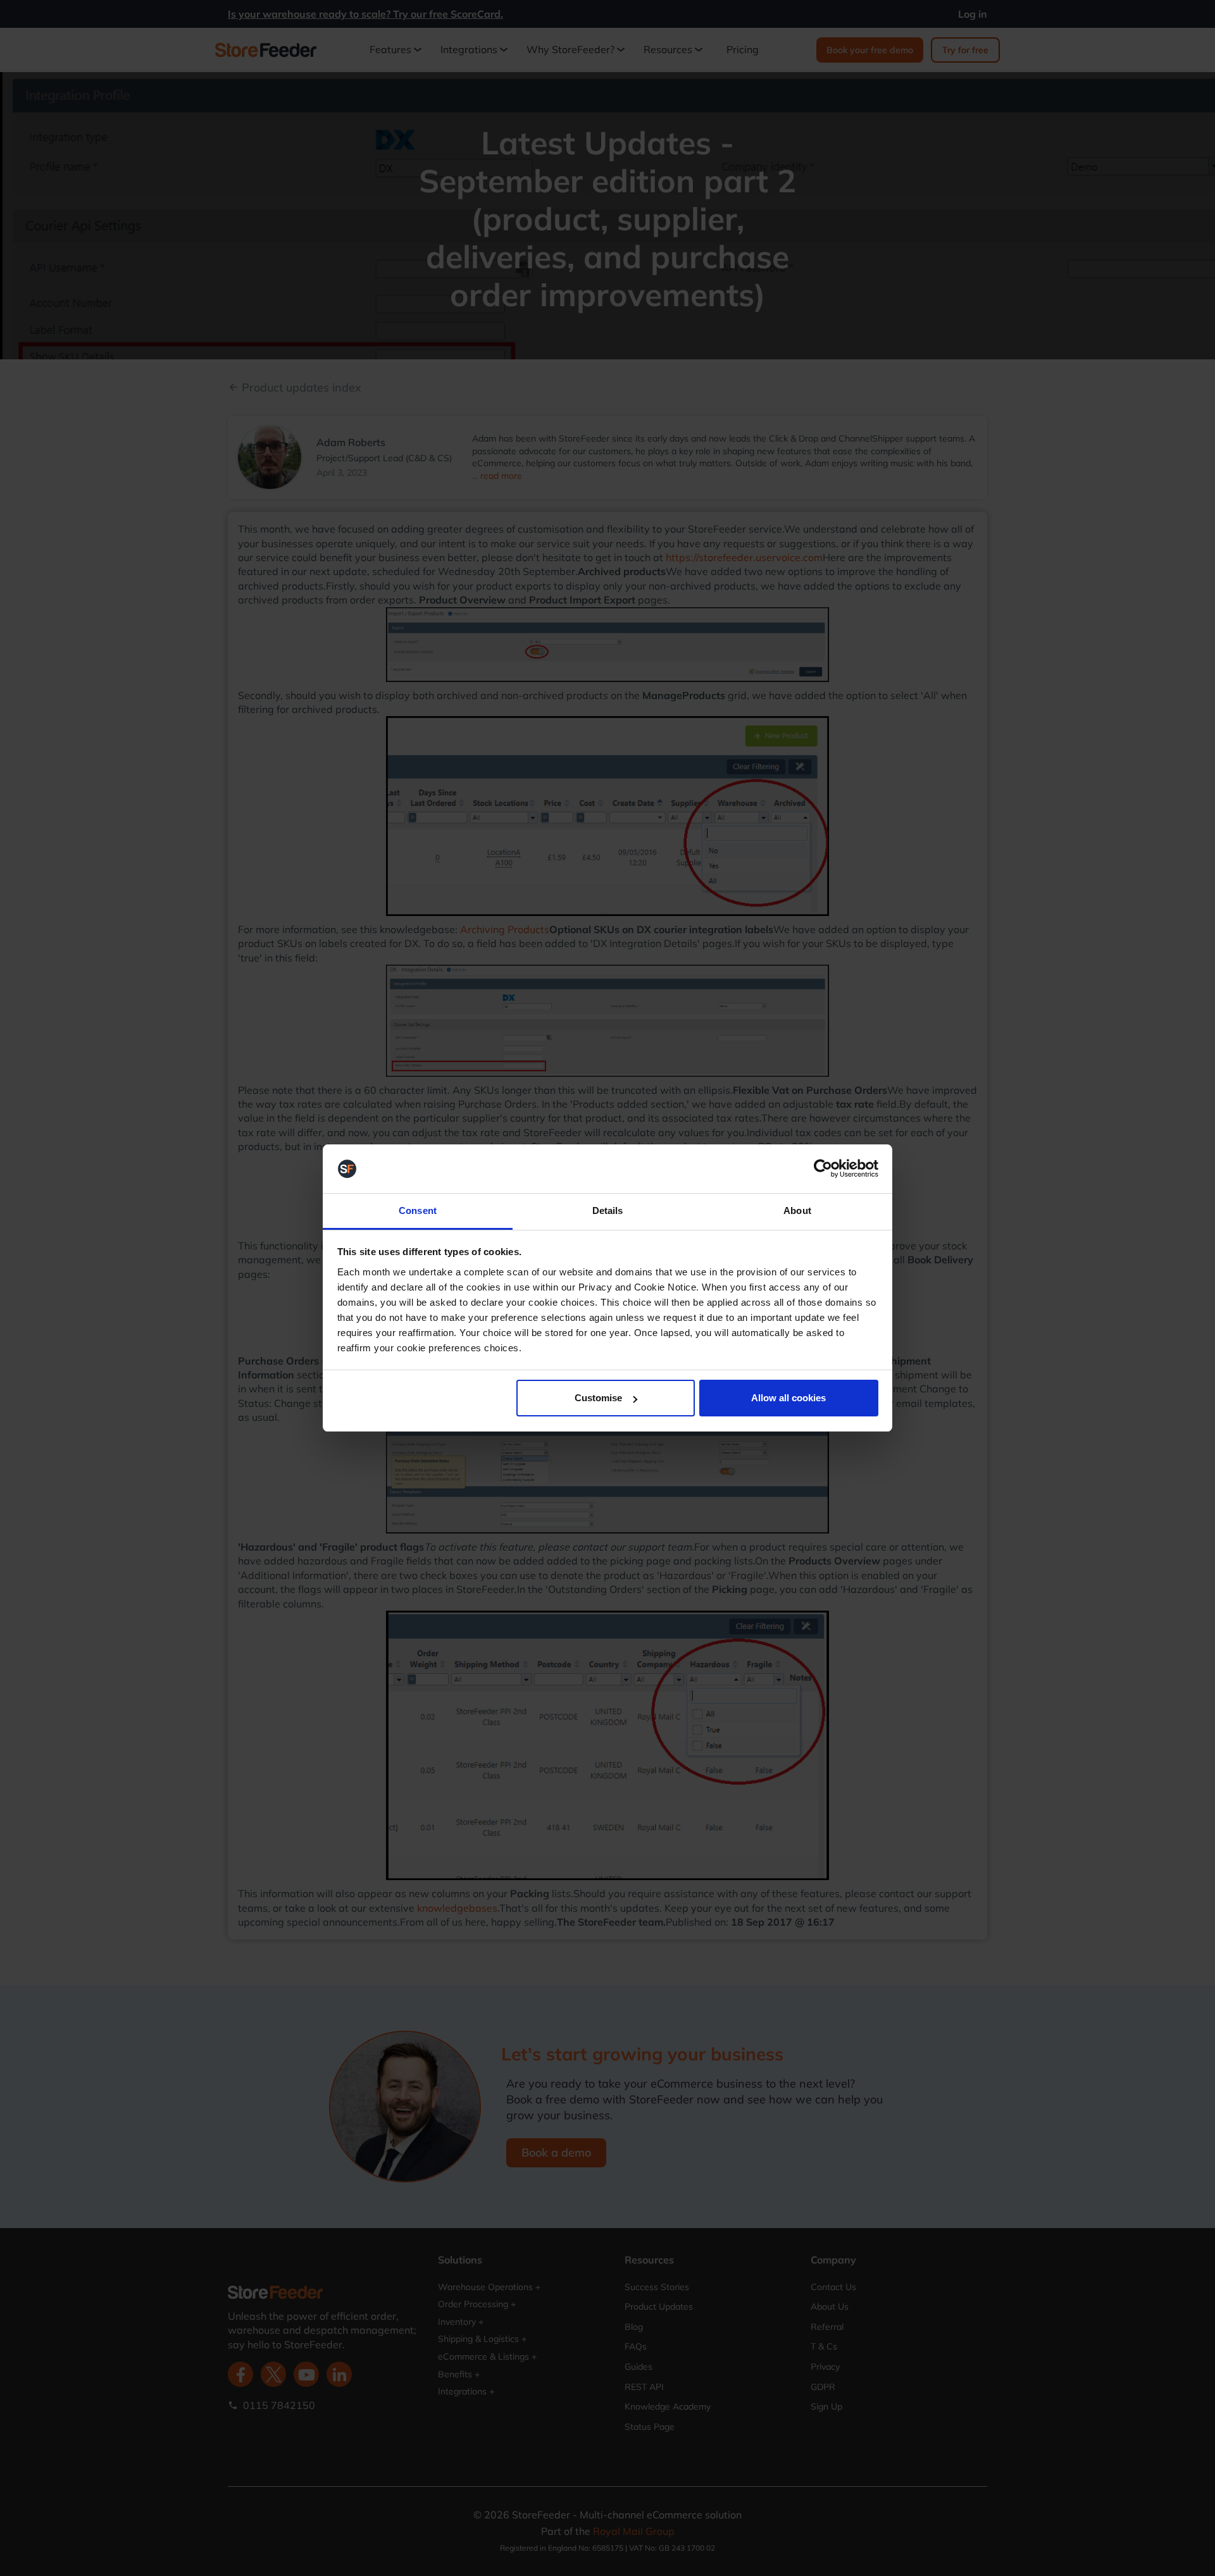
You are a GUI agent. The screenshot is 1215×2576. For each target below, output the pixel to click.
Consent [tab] (418, 1211)
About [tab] (797, 1211)
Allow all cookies (788, 1398)
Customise (598, 1398)
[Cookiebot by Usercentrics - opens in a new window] (823, 1169)
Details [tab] (608, 1211)
